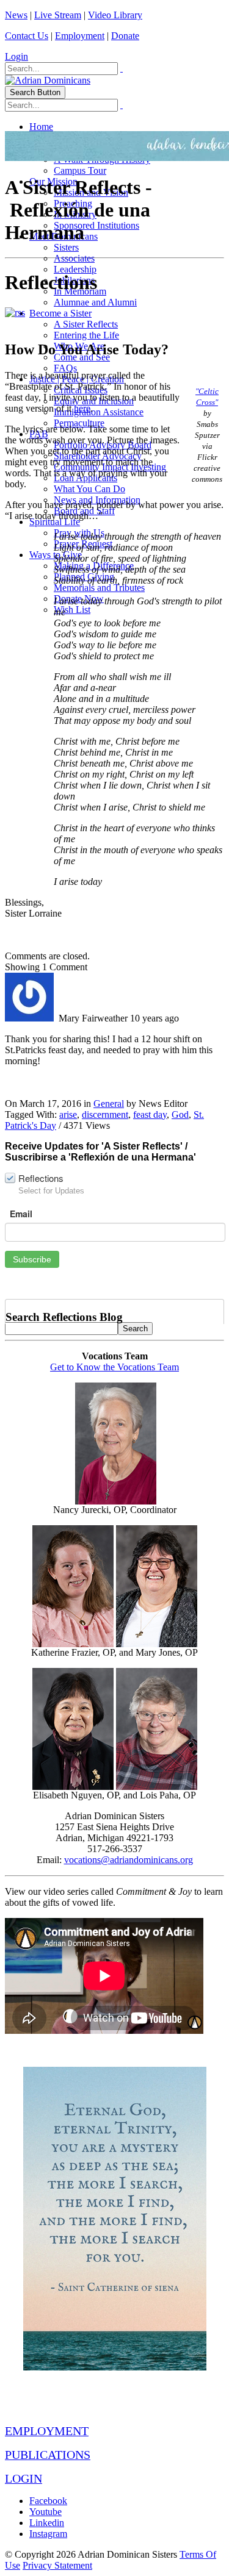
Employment (80, 36)
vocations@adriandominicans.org (129, 1860)
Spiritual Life (55, 522)
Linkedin (47, 2523)
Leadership (75, 269)
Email (21, 1214)
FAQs (65, 368)
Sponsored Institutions (96, 225)
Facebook (48, 2501)
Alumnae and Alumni (95, 302)
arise (68, 1114)
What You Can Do (89, 489)
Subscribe (32, 1259)
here (82, 408)
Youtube (45, 2512)
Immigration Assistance (99, 412)
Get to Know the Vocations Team (114, 1367)
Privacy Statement (57, 2565)
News (16, 15)
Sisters (66, 247)
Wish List (72, 610)
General (109, 1104)
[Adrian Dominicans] (48, 80)
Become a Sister (60, 313)
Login (16, 56)
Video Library (115, 15)
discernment (105, 1114)
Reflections (41, 1178)
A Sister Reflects (86, 324)
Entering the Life (86, 335)
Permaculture (79, 423)
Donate (125, 36)
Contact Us (27, 36)
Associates (74, 258)
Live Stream (58, 15)
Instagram (48, 2534)
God (180, 1114)
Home (41, 127)
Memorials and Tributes (99, 588)
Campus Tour (80, 170)
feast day (150, 1114)
